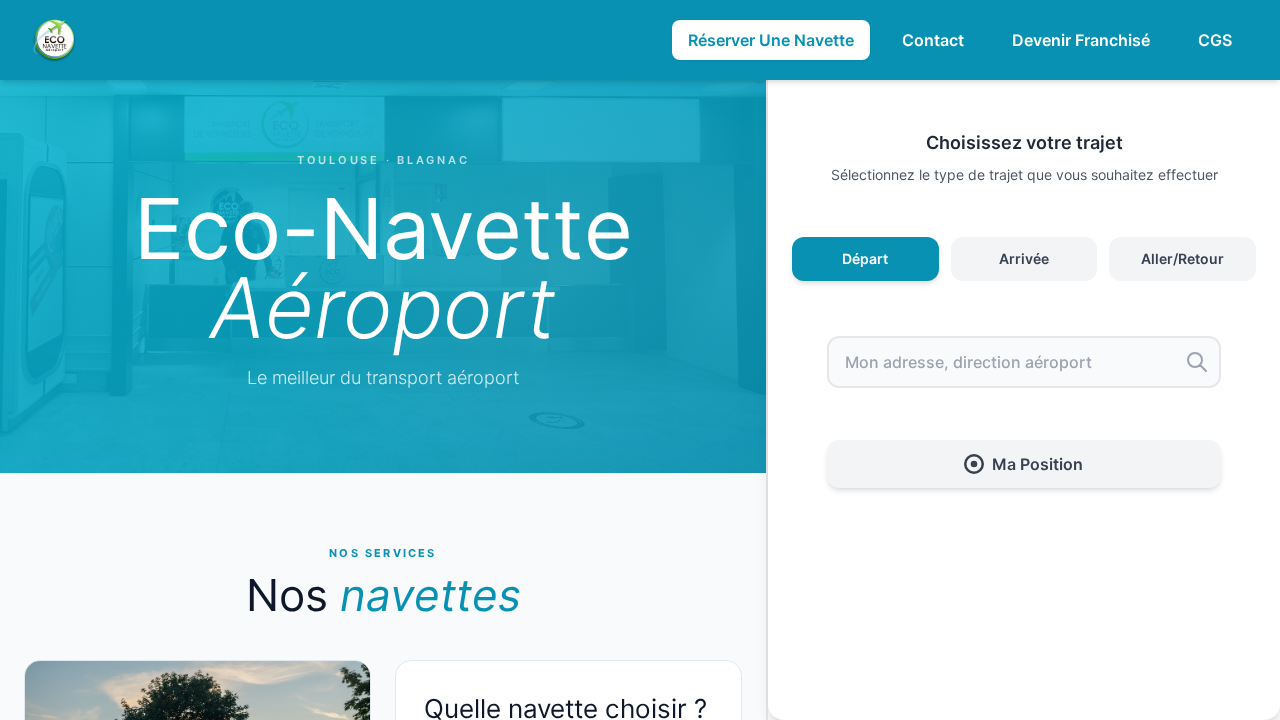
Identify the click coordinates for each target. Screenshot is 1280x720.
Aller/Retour (1182, 258)
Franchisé (1081, 40)
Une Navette (771, 40)
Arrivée (1024, 258)
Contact (933, 40)
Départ (865, 258)
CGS (1215, 40)
